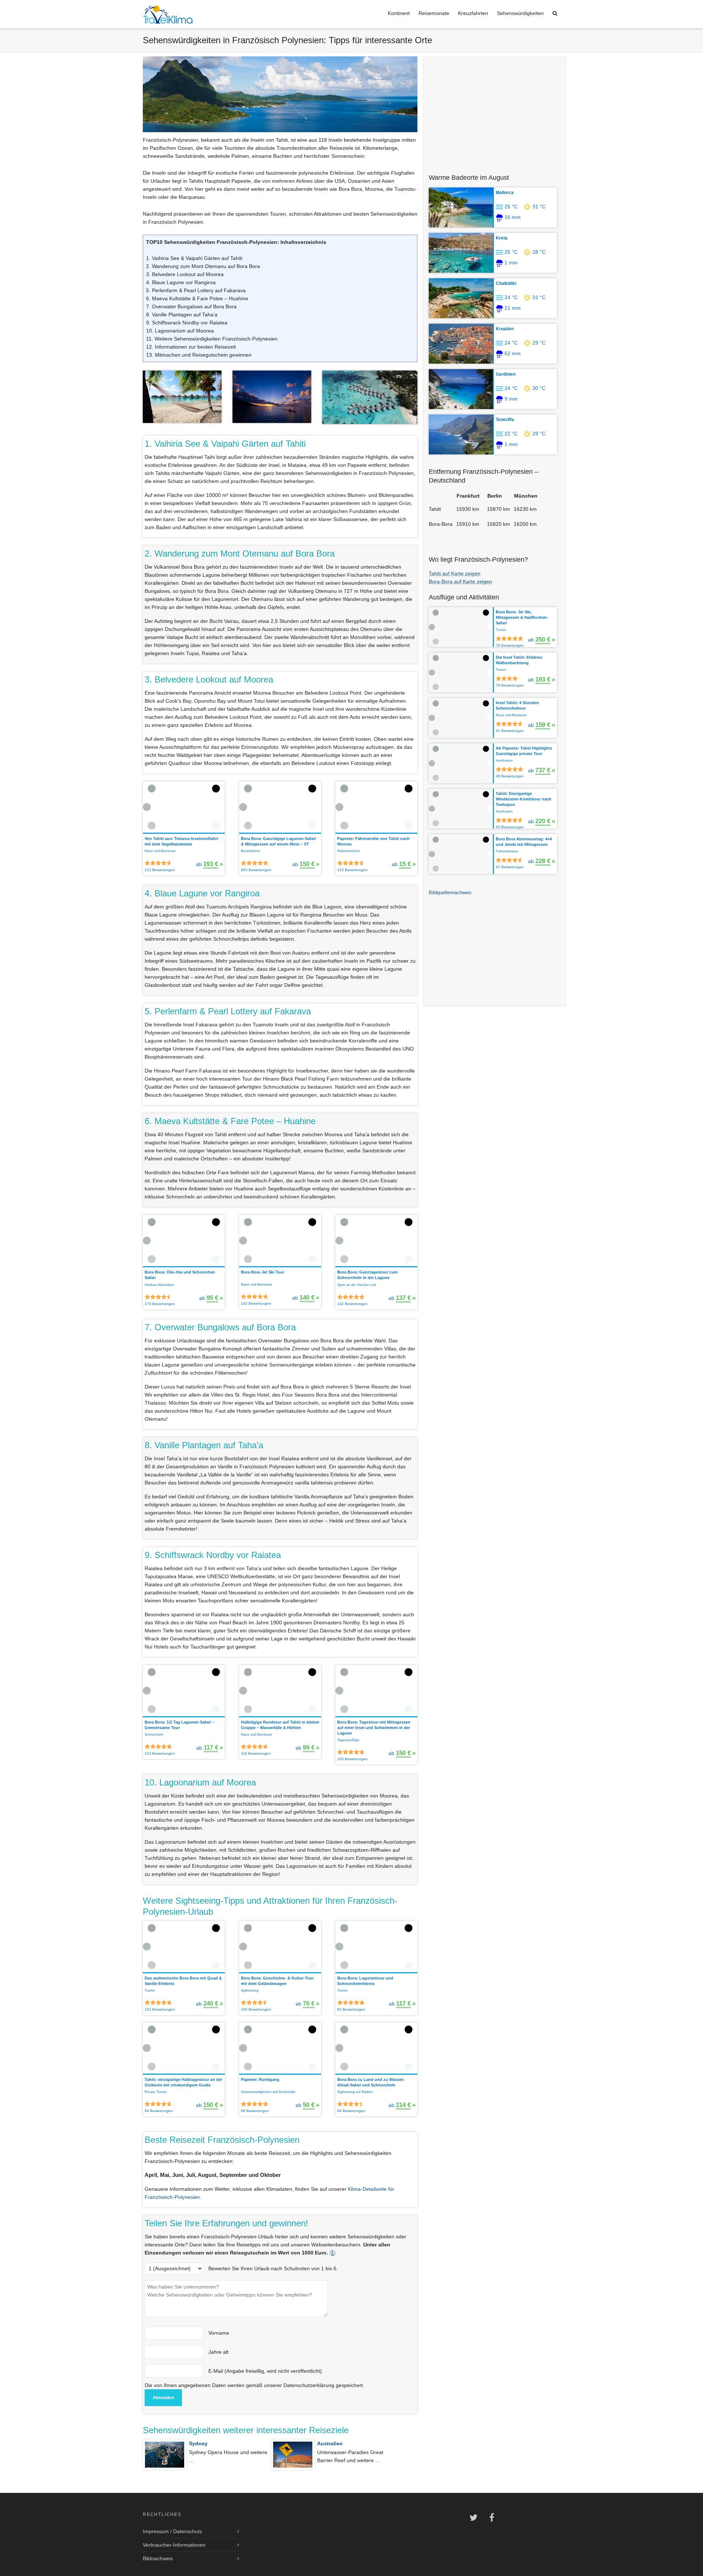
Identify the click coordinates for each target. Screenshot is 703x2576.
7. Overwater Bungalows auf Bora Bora (191, 306)
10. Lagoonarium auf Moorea (180, 331)
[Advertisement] (494, 111)
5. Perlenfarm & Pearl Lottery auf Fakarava (196, 290)
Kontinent (399, 13)
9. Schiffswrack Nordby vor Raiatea (187, 323)
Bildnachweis (158, 2558)
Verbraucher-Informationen (174, 2545)
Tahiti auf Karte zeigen (455, 573)
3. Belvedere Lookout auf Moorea (185, 274)
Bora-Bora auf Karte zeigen (460, 581)
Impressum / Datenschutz (172, 2531)
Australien (330, 2443)
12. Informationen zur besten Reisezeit (191, 347)
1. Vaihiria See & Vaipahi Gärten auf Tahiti (194, 258)
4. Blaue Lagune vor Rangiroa (181, 282)
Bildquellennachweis (450, 893)
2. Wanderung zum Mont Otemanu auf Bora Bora (203, 266)
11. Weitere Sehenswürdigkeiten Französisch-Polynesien (212, 339)
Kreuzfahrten (473, 13)
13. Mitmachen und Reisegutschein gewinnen (199, 355)
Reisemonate (434, 13)
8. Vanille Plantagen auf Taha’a (182, 315)
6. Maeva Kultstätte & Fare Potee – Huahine (197, 298)
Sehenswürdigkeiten (520, 13)
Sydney (198, 2443)
